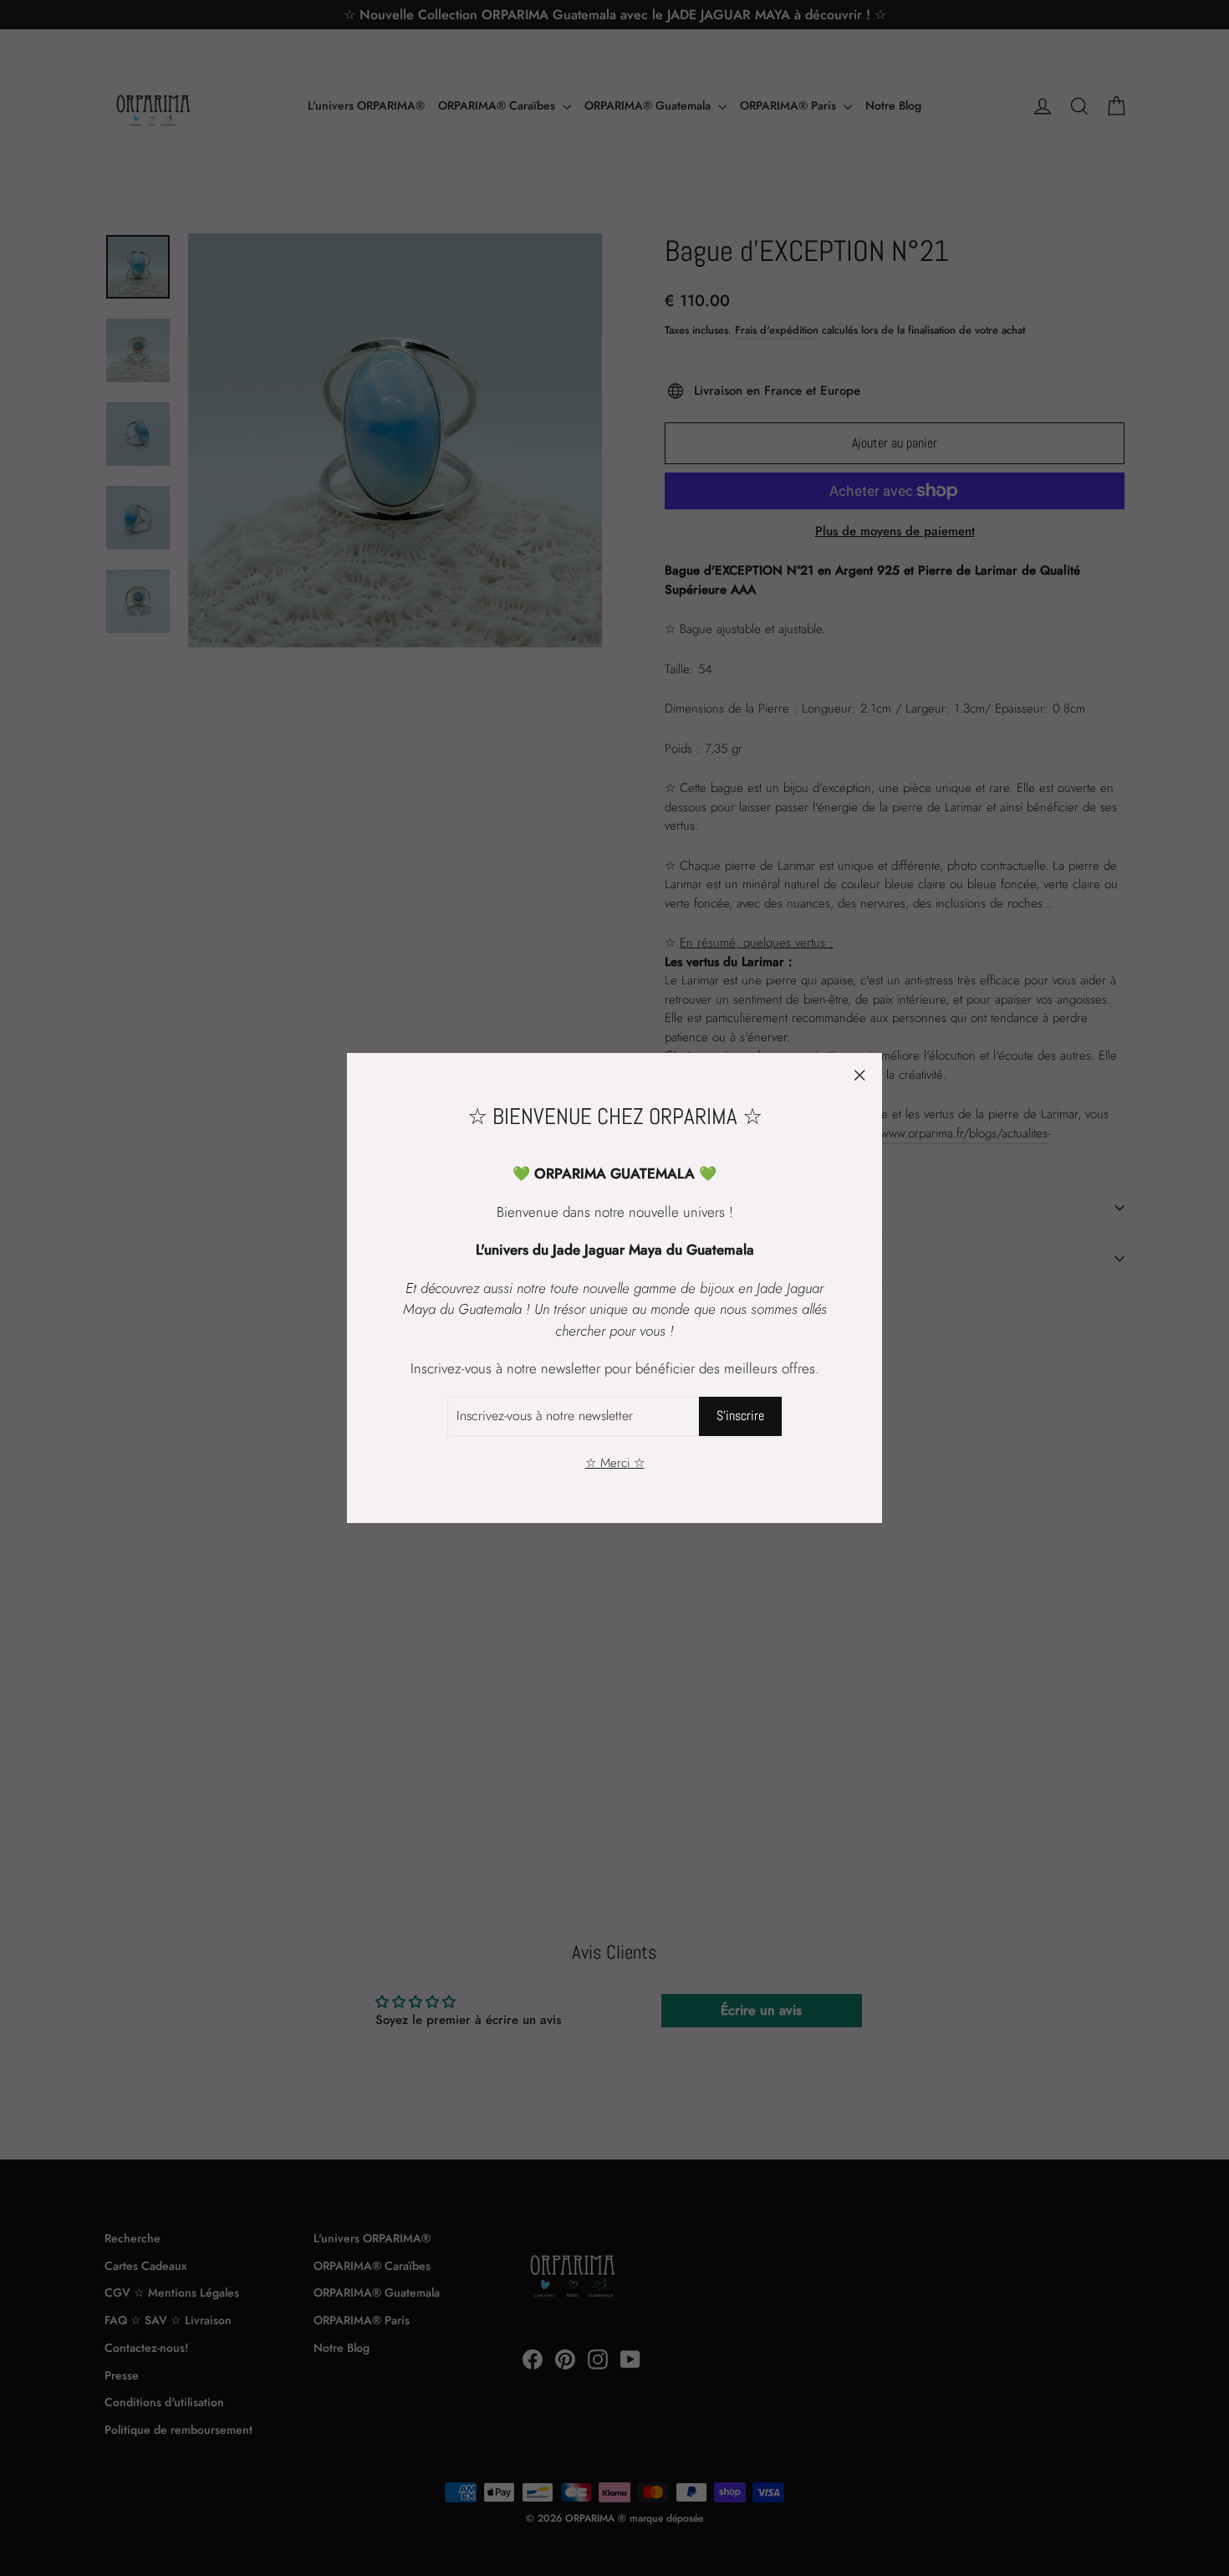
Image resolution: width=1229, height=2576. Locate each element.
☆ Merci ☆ (615, 1463)
